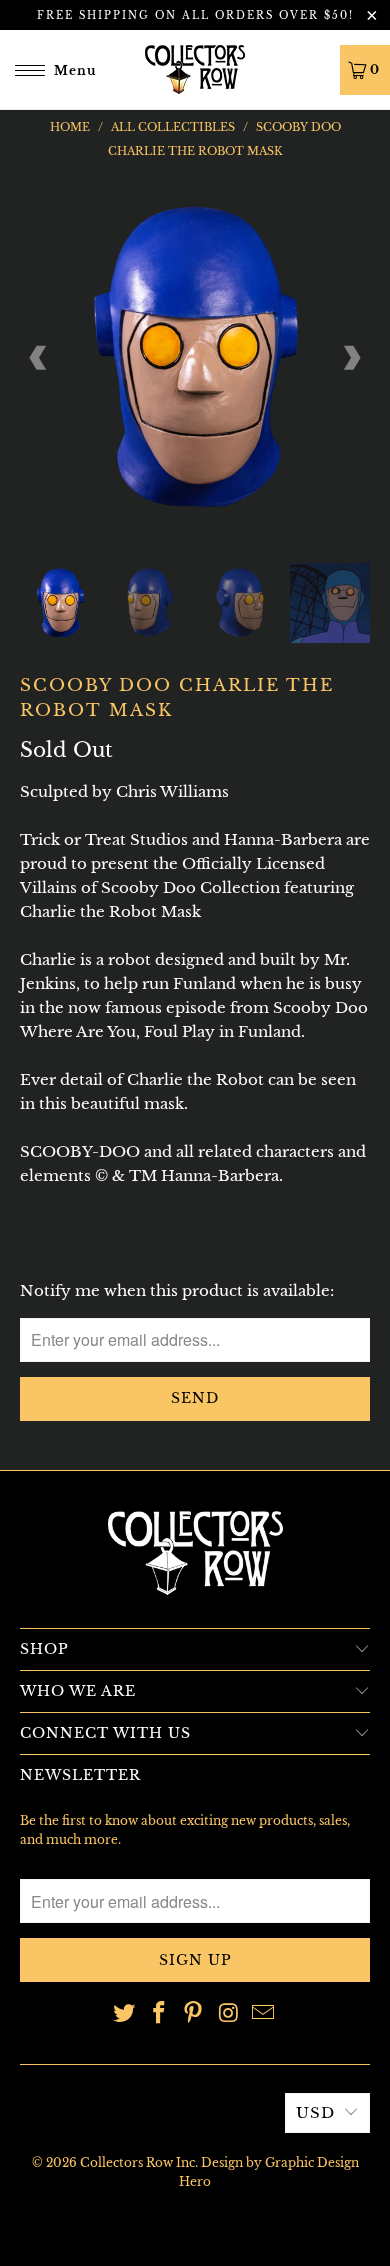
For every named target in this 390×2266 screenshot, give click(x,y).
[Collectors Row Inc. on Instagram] (229, 2014)
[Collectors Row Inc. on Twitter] (125, 2014)
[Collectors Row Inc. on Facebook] (159, 2014)
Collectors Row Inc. (139, 2162)
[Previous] (39, 358)
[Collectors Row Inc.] (195, 69)
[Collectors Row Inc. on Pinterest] (194, 2014)
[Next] (351, 358)
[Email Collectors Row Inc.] (264, 2014)
